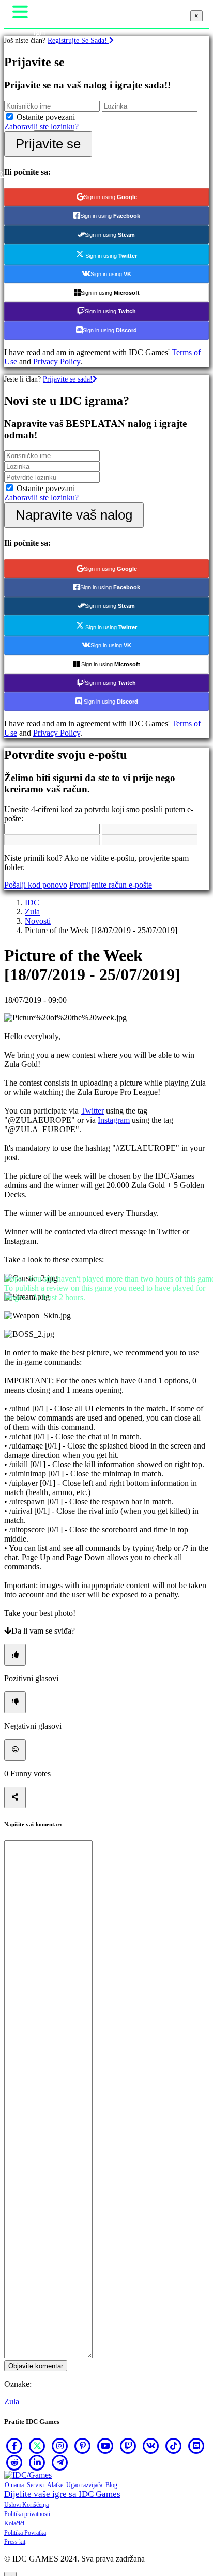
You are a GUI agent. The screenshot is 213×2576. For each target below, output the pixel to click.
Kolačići (14, 2523)
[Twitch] (128, 2446)
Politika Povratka (25, 2533)
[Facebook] (14, 2446)
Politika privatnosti (27, 2514)
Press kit (15, 2542)
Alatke (55, 2485)
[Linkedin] (37, 2462)
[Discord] (196, 2446)
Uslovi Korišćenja (26, 2505)
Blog (111, 2485)
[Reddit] (14, 2462)
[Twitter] (37, 2446)
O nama (14, 2485)
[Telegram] (60, 2462)
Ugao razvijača (84, 2485)
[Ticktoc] (174, 2446)
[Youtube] (105, 2446)
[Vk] (151, 2446)
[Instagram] (60, 2446)
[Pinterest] (83, 2446)
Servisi (35, 2485)
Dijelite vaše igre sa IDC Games (62, 2494)
